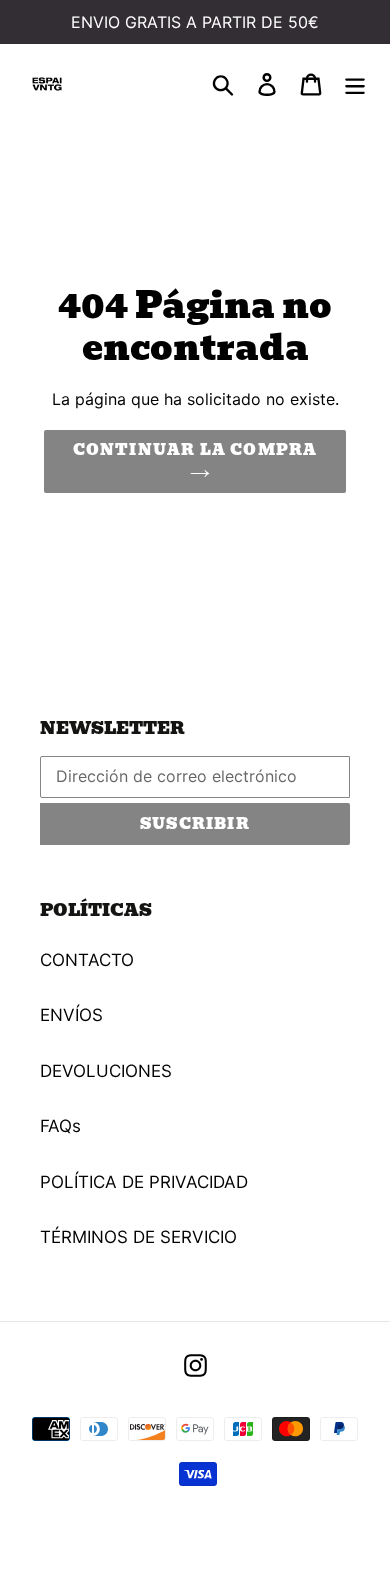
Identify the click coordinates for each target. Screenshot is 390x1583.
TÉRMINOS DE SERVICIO (138, 1237)
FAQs (60, 1126)
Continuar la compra (195, 450)
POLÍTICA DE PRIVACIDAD (144, 1182)
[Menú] (355, 84)
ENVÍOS (71, 1015)
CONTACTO (87, 960)
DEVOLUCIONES (106, 1071)
